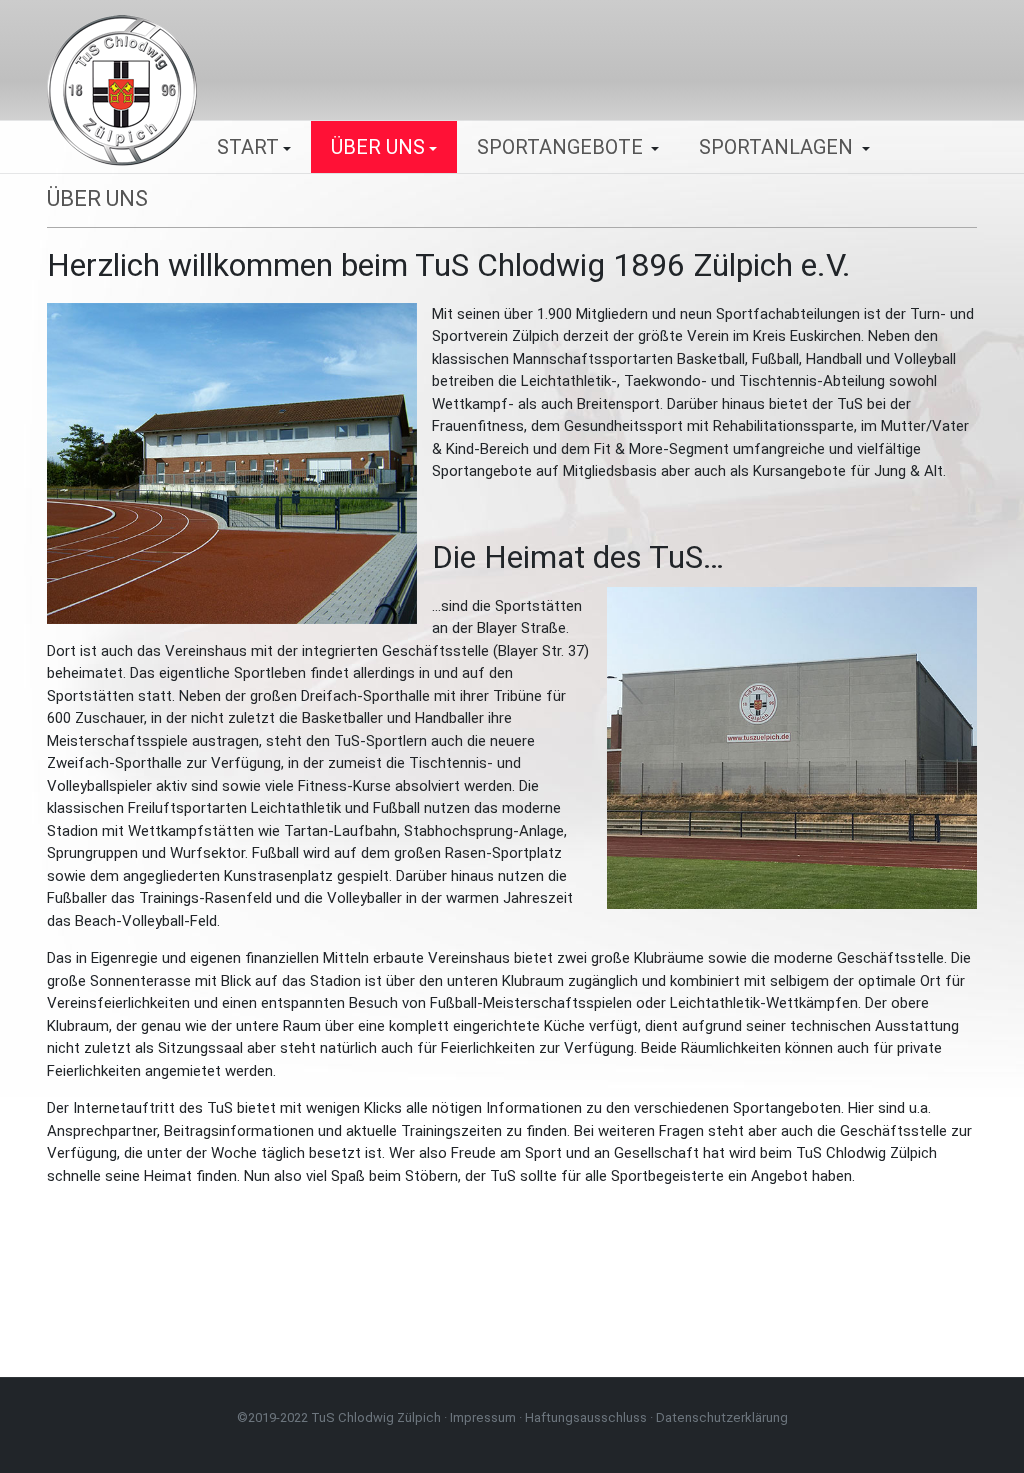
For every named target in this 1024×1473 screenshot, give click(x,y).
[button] (254, 147)
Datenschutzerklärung (722, 1417)
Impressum (483, 1417)
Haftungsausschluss (586, 1417)
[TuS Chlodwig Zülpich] (122, 89)
